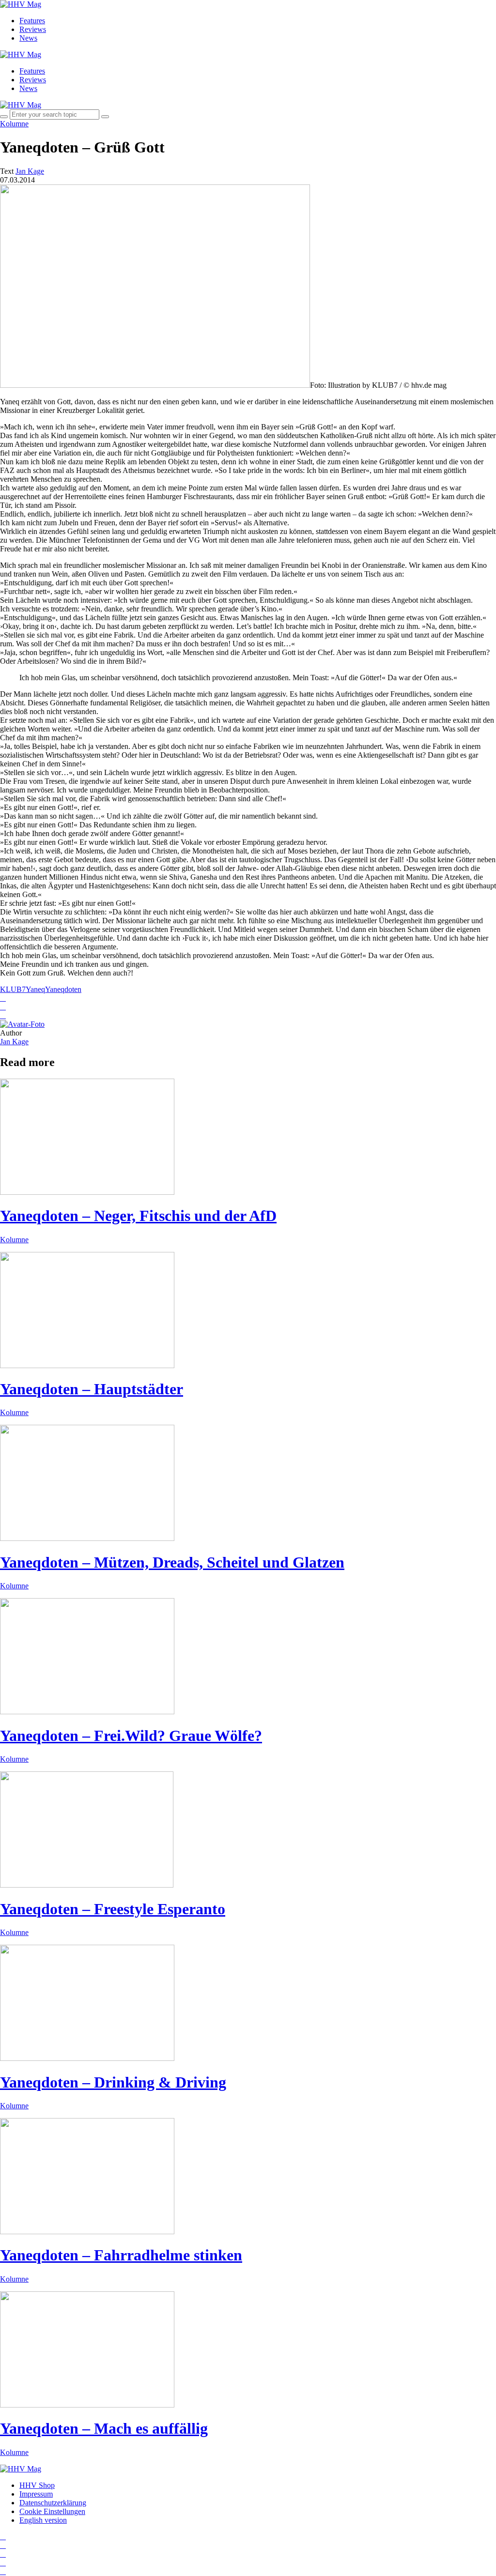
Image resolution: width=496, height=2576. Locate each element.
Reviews (33, 29)
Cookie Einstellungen (52, 2511)
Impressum (36, 2494)
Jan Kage (14, 1042)
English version (43, 2520)
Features (32, 21)
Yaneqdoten (63, 989)
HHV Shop (37, 2485)
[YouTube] (3, 2554)
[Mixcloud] (3, 2563)
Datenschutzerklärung (53, 2503)
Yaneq (35, 989)
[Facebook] (3, 2545)
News (28, 38)
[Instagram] (3, 2537)
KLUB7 (13, 989)
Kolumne (14, 124)
